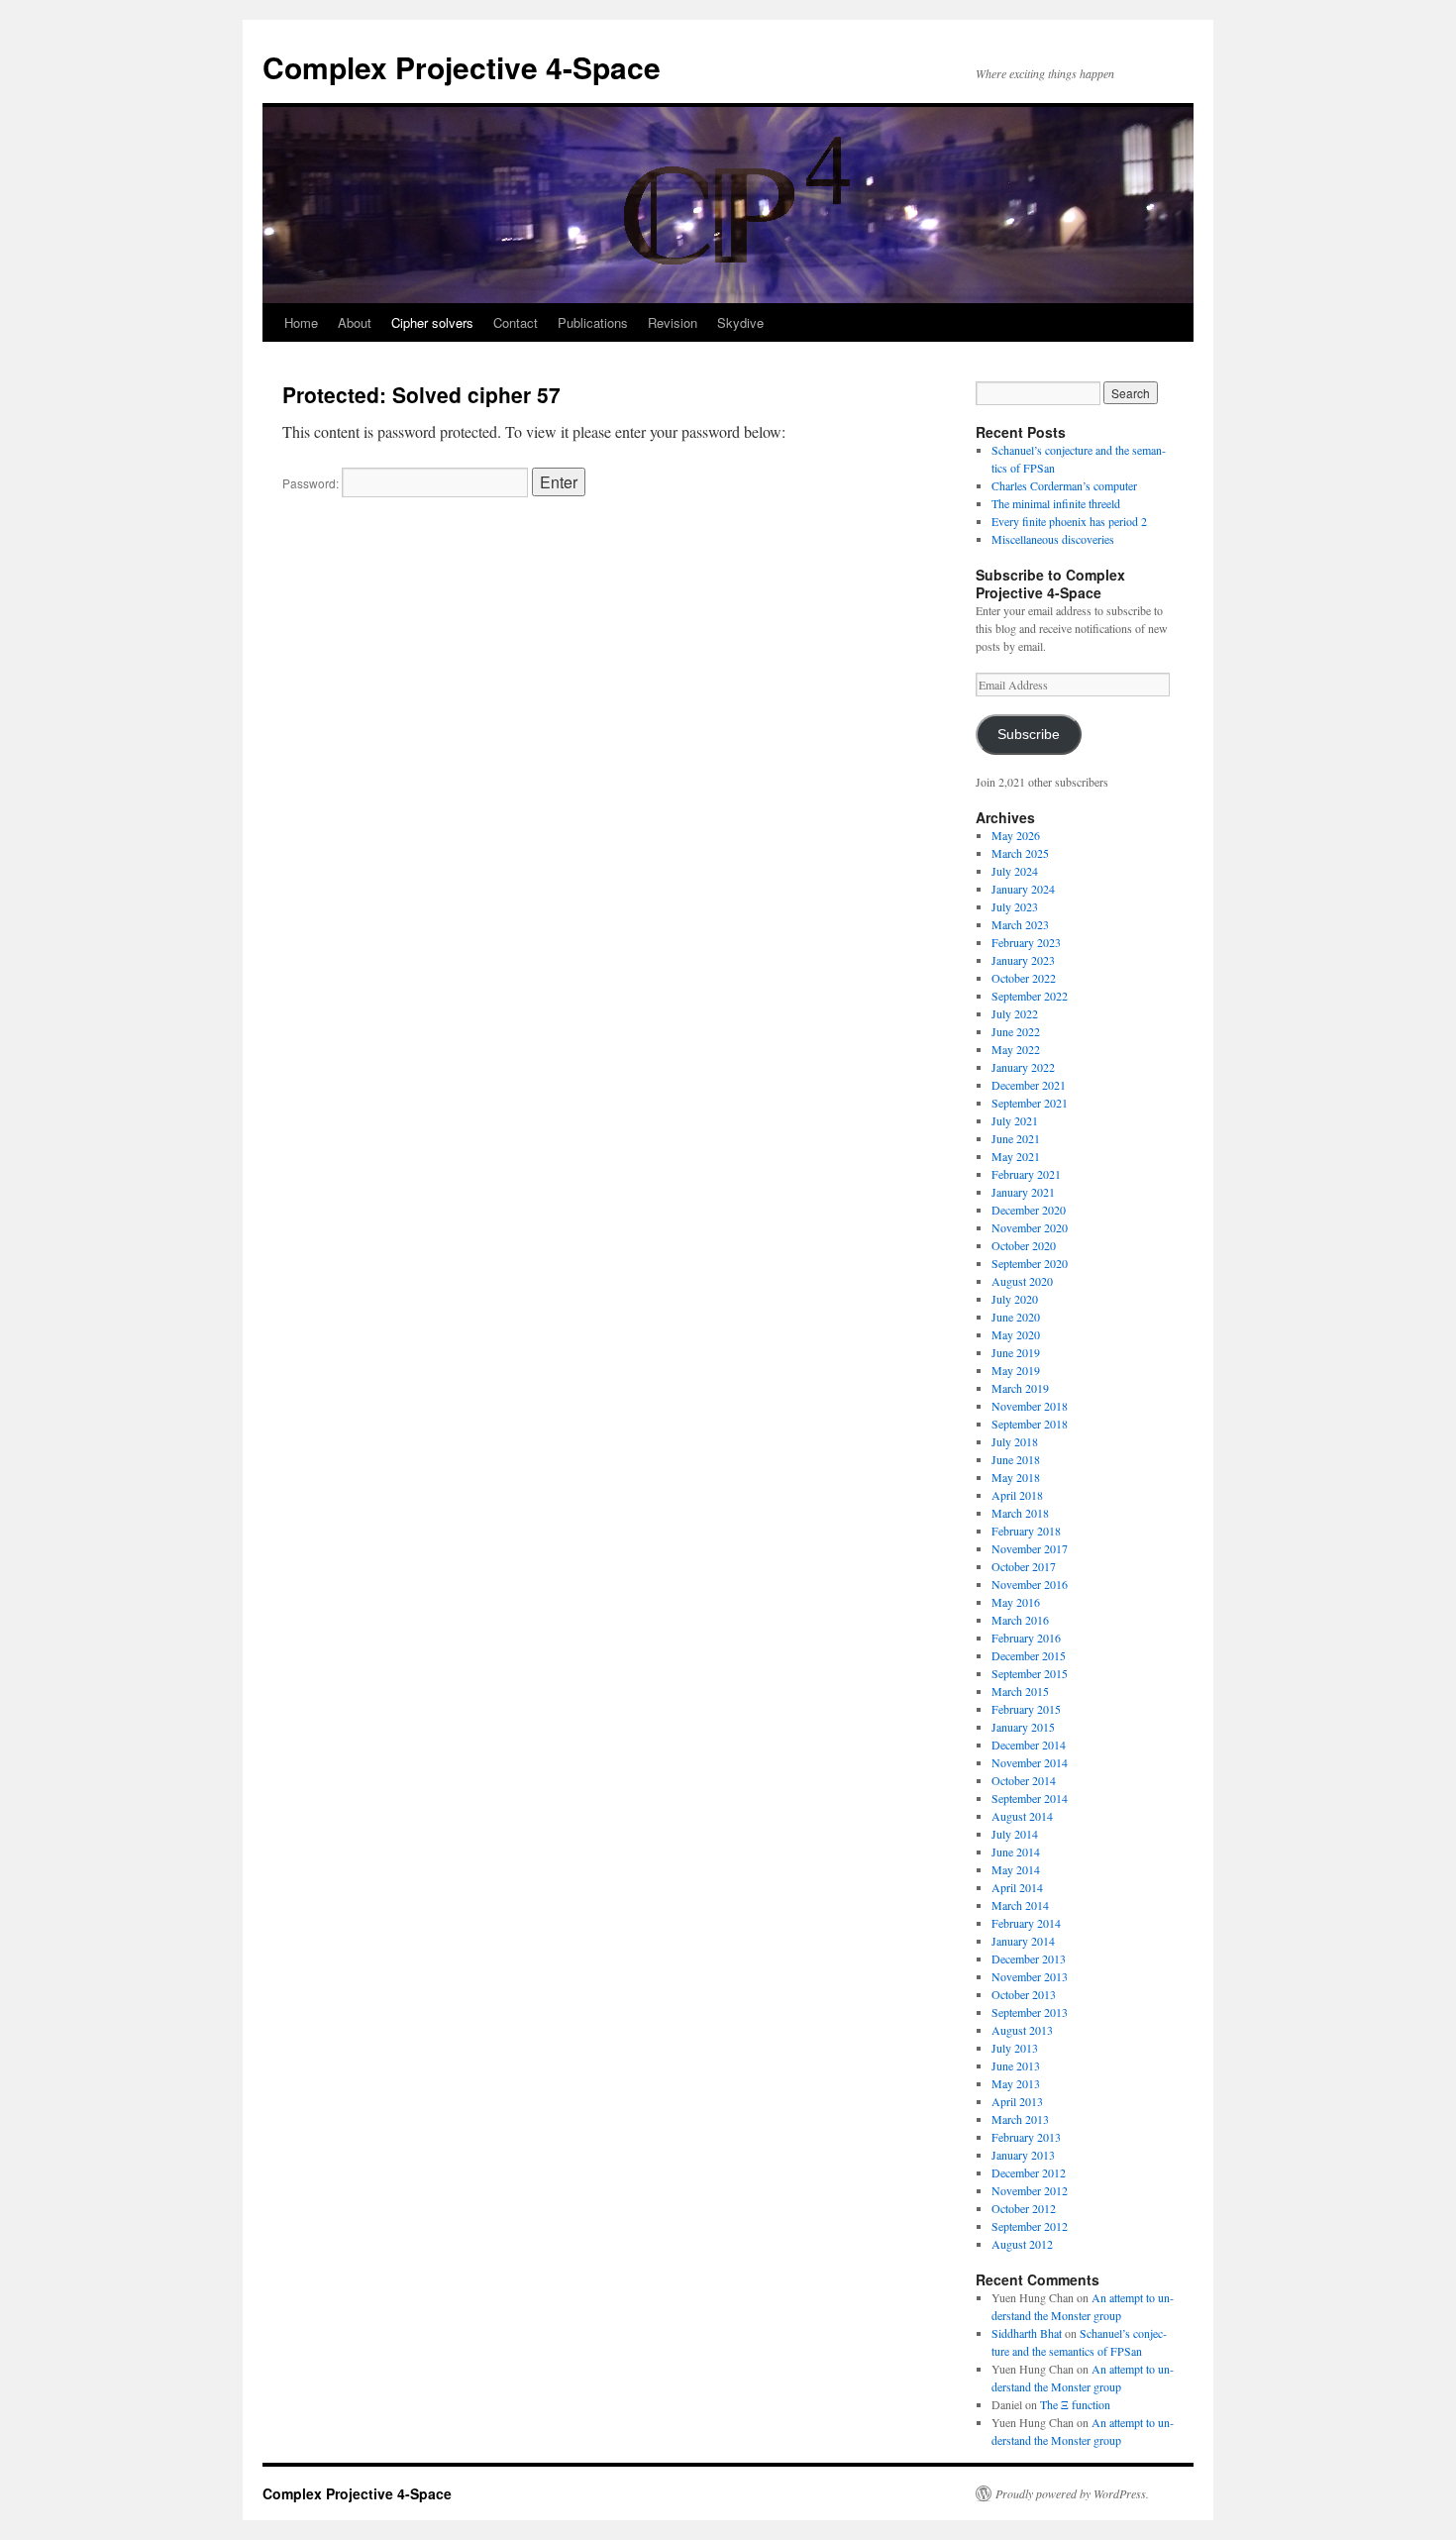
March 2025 (1020, 853)
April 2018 (1017, 1495)
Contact (516, 322)
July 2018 (1015, 1441)
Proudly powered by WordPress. (1072, 2493)
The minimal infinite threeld (1056, 503)
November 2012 (1030, 2190)
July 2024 (1015, 871)
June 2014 (1016, 1852)
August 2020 (1022, 1281)
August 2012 (1022, 2244)
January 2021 (1023, 1192)
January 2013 (1023, 2155)
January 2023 (1023, 960)
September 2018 (1030, 1424)
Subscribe (1029, 735)
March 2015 (1020, 1691)
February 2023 (1026, 942)
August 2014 (1022, 1816)
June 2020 (1016, 1317)
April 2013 (1017, 2101)
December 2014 (1029, 1745)
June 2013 (1016, 2065)
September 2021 (1030, 1103)
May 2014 (1016, 1869)
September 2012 (1030, 2226)
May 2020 (1016, 1334)
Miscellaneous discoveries (1053, 539)
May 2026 (1016, 835)
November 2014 (1030, 1762)
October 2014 (1024, 1780)
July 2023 (1015, 906)
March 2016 (1020, 1620)
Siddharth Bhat (1027, 2333)
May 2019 (1016, 1370)
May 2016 (1016, 1602)
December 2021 (1029, 1085)
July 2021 (1015, 1120)
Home (301, 322)
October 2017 (1024, 1566)
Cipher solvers (432, 322)
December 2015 (1029, 1655)
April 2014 (1017, 1887)
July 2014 (1015, 1834)
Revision (673, 322)
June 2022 (1016, 1031)
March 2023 (1020, 924)
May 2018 (1016, 1477)
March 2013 (1020, 2119)
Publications (593, 322)
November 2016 (1030, 1584)
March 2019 (1020, 1388)
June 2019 (1016, 1352)
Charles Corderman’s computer (1064, 485)
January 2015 (1023, 1727)
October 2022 (1024, 978)
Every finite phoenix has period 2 (1069, 521)
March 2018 (1020, 1513)
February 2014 (1026, 1923)
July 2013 (1015, 2048)
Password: (312, 483)
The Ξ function (1075, 2404)
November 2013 (1030, 1976)
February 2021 (1026, 1174)
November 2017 (1030, 1548)
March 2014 (1020, 1905)
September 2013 (1030, 2012)
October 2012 (1024, 2208)
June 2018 (1016, 1459)
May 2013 (1016, 2083)
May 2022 (1016, 1049)
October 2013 (1024, 1994)
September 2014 (1030, 1798)
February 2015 (1026, 1709)
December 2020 (1029, 1210)
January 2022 (1023, 1067)
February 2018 (1026, 1531)
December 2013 (1029, 1958)
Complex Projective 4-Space (462, 67)
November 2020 (1030, 1227)
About (355, 322)
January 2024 (1023, 889)
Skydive (740, 322)
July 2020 (1015, 1299)
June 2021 (1016, 1138)
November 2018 (1030, 1406)
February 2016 (1026, 1638)
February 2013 (1026, 2137)
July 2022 (1015, 1013)
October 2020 (1024, 1245)
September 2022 (1030, 996)
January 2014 (1023, 1941)
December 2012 (1029, 2172)
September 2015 (1030, 1673)
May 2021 (1016, 1156)
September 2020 (1030, 1263)
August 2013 (1022, 2030)
